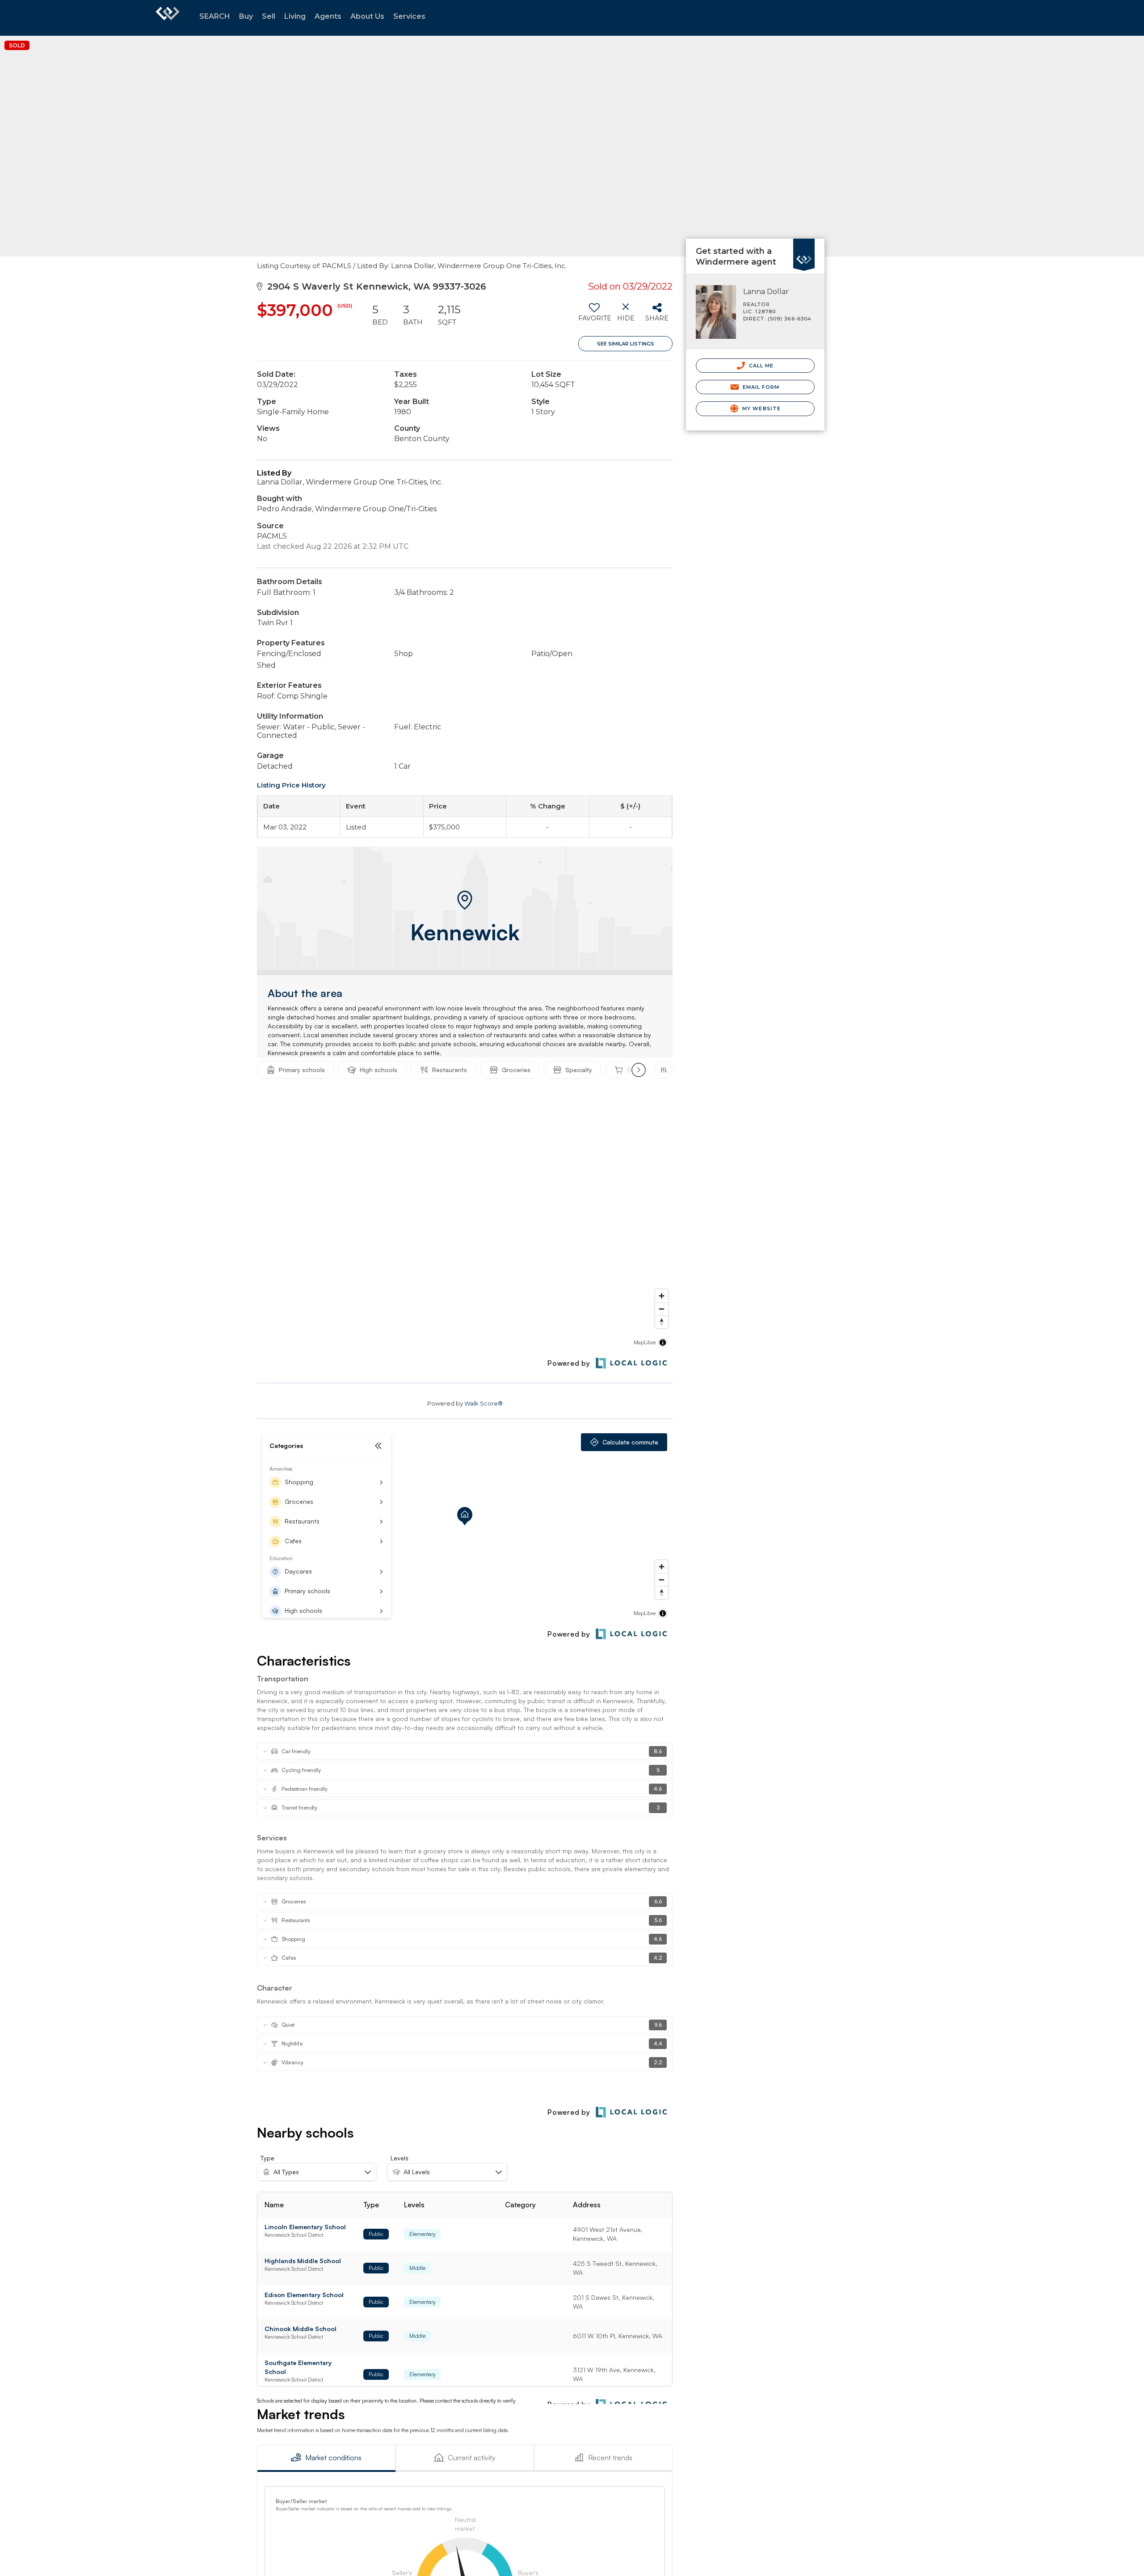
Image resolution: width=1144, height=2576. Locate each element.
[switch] (594, 316)
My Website (761, 408)
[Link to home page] (168, 18)
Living (295, 16)
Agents (328, 16)
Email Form (760, 387)
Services (409, 16)
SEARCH (215, 16)
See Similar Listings (626, 344)
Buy (246, 16)
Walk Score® (484, 1403)
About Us (367, 16)
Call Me (761, 366)
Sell (269, 16)
